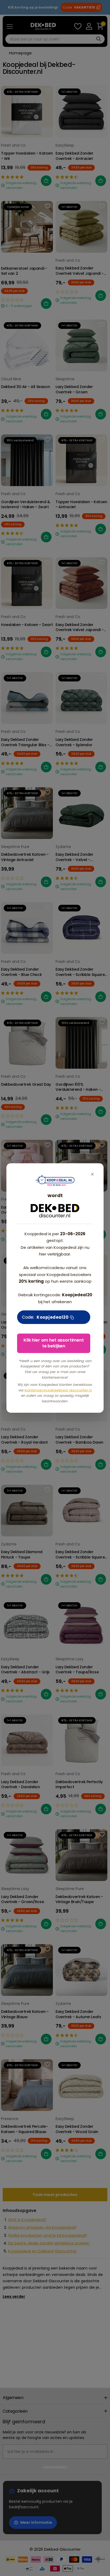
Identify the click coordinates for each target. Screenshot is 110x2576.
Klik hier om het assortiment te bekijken (54, 1343)
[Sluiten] (92, 1174)
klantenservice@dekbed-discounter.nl (58, 1390)
